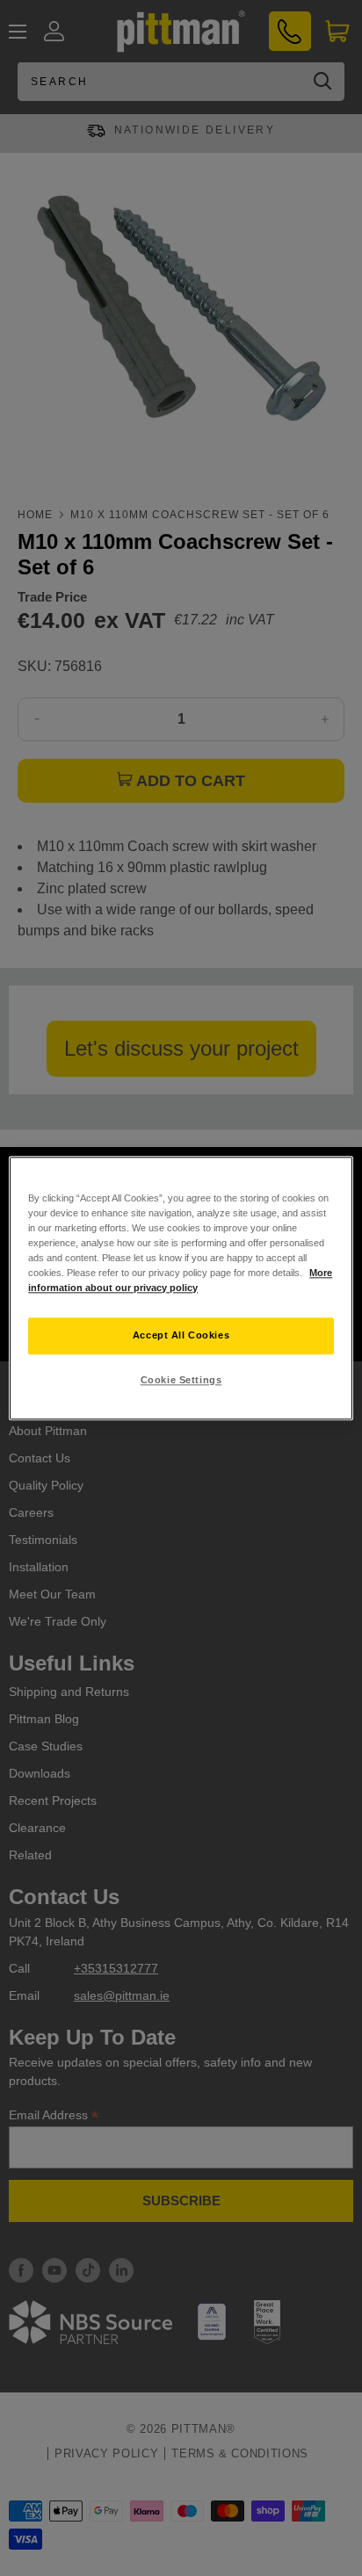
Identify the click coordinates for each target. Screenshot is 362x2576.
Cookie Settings (181, 1380)
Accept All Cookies (181, 1335)
